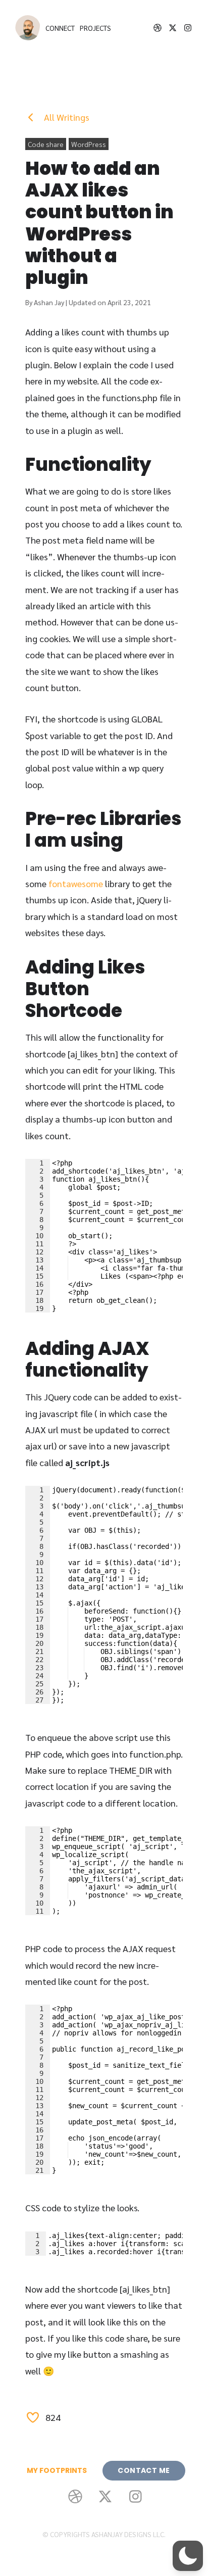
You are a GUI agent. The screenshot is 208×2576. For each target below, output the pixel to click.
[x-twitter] (173, 28)
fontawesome (76, 883)
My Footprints (57, 2470)
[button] (188, 2556)
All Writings (66, 117)
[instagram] (188, 28)
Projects (95, 28)
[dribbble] (158, 28)
